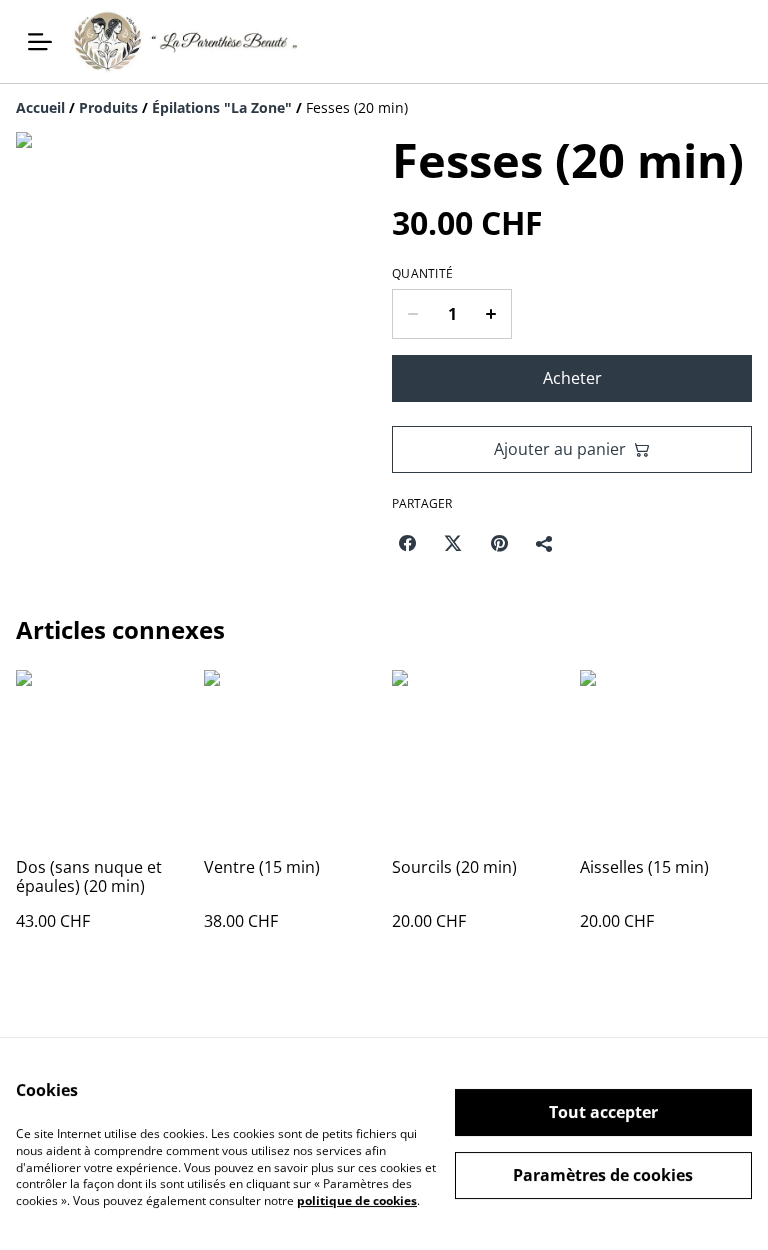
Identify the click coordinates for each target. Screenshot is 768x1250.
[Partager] (545, 543)
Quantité (422, 274)
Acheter (572, 378)
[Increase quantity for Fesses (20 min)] (491, 314)
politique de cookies (357, 1200)
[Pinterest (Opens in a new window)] (499, 543)
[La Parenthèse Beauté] (185, 41)
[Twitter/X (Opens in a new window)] (453, 543)
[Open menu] (40, 42)
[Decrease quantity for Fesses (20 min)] (412, 314)
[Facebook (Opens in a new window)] (407, 543)
